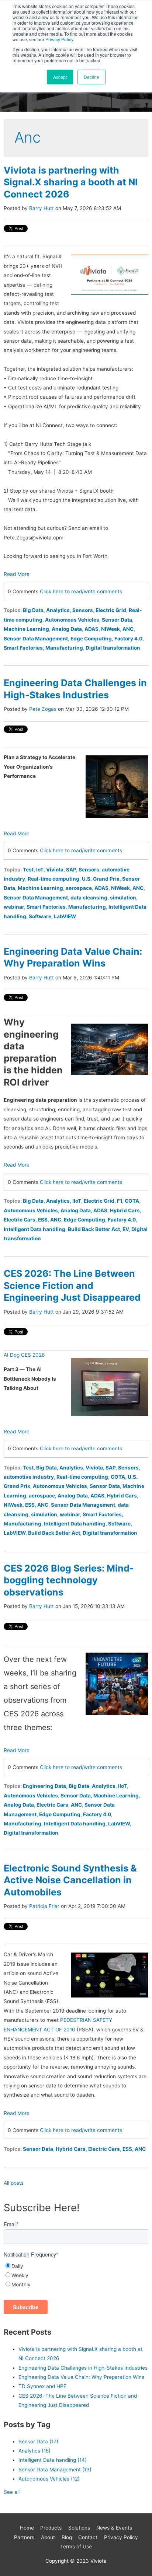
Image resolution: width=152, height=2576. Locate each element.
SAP (71, 870)
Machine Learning (26, 629)
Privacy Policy (59, 39)
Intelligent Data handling (34, 1229)
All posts (14, 2183)
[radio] (76, 2266)
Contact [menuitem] (88, 2537)
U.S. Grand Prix (101, 879)
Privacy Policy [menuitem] (121, 2537)
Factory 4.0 (128, 639)
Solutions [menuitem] (79, 2528)
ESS (43, 1220)
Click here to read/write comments (81, 591)
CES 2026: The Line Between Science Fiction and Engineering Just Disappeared (72, 1285)
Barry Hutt (42, 208)
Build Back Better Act (94, 1229)
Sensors (83, 610)
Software (40, 916)
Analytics (58, 610)
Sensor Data (117, 620)
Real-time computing (53, 879)
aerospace (79, 888)
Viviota (55, 870)
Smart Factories (23, 648)
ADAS (91, 629)
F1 (120, 1201)
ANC (128, 629)
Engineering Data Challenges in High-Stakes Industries (83, 2368)
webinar (14, 907)
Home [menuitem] (27, 2528)
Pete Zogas (43, 709)
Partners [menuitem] (24, 2537)
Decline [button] (91, 77)
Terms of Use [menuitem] (76, 2547)
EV (126, 1229)
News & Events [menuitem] (114, 2528)
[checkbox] (76, 2276)
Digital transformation (113, 648)
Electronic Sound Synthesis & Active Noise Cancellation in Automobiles (70, 1880)
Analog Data (67, 629)
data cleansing (89, 898)
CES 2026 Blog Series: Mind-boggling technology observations (69, 1580)
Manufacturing (64, 648)
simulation (123, 898)
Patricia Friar (44, 1906)
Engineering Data (44, 1786)
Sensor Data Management (36, 639)
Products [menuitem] (51, 2528)
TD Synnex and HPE (42, 2386)
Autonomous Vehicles (72, 620)
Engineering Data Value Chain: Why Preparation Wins (81, 2377)
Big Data (33, 610)
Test (28, 870)
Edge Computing (91, 639)
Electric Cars (20, 1220)
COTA (132, 1201)
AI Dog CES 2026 (24, 1355)
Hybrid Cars (125, 1210)
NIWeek (110, 629)
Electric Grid (111, 610)
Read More (17, 574)
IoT (40, 870)
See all (12, 2492)
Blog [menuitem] (67, 2537)
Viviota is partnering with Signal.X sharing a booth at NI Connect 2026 (71, 182)
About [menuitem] (48, 2537)
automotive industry (29, 1477)
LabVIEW (65, 916)
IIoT (77, 1201)
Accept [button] (60, 77)
